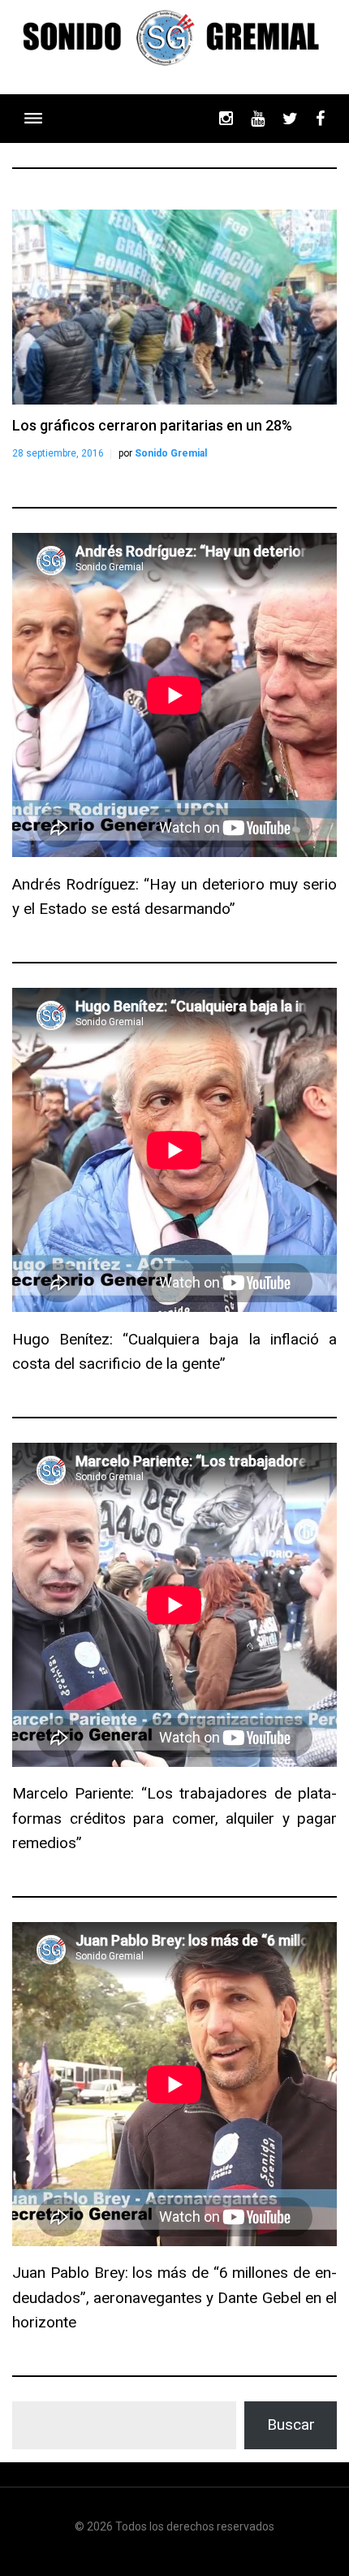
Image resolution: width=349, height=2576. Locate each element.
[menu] (33, 118)
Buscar (291, 2424)
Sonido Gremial (171, 453)
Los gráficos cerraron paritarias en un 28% (152, 425)
